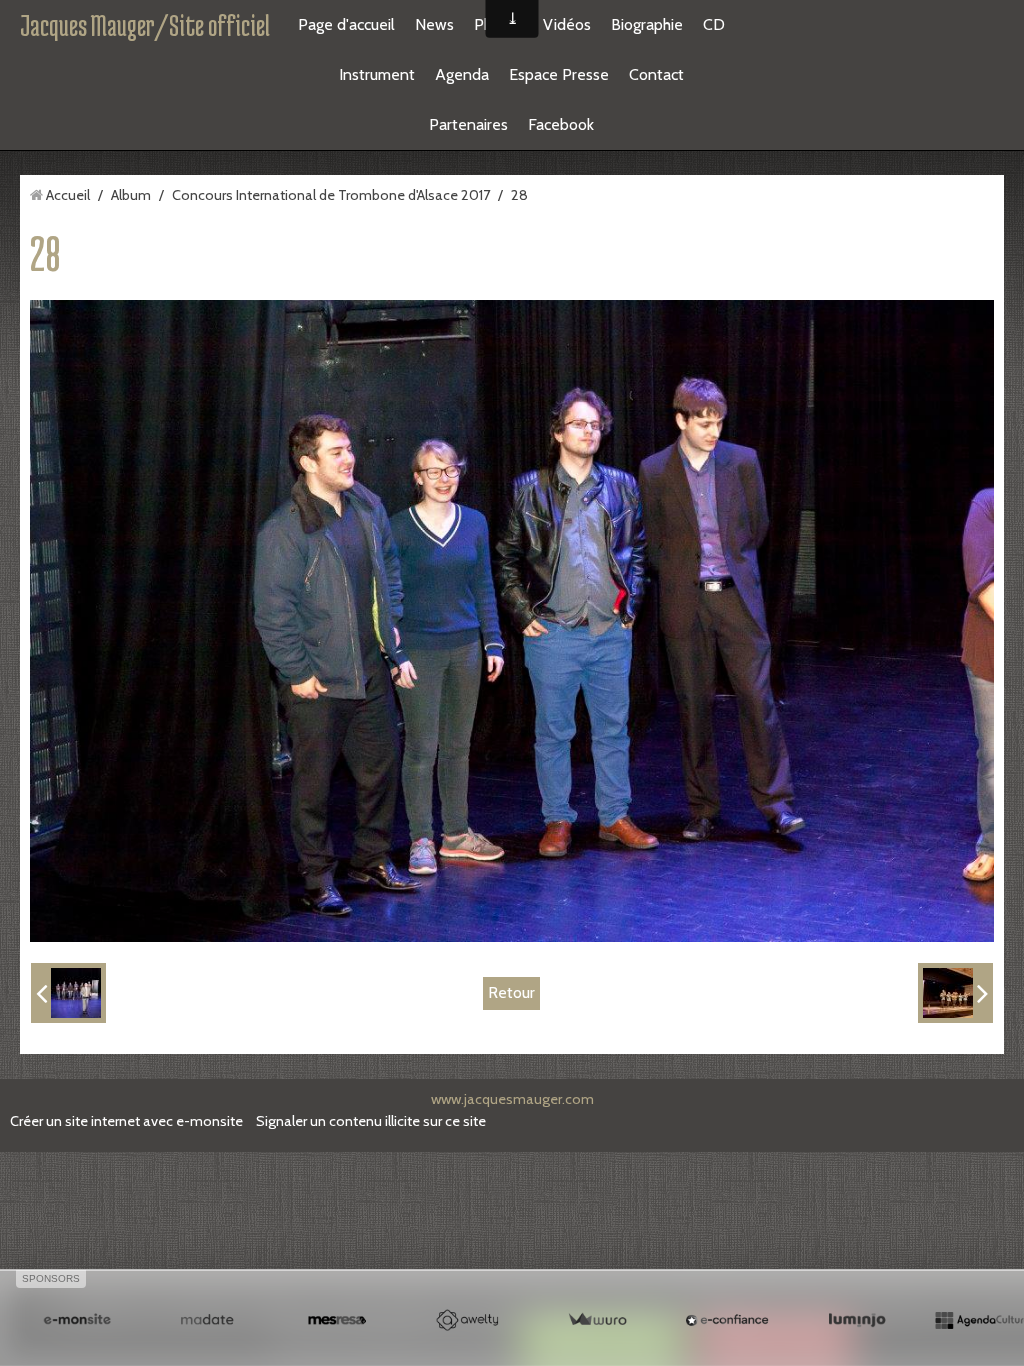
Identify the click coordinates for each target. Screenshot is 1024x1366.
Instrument (377, 74)
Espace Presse (559, 74)
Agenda (462, 74)
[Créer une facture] (597, 1320)
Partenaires (468, 124)
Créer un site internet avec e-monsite (126, 1121)
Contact (656, 74)
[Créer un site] (77, 1320)
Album (131, 195)
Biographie (647, 24)
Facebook (561, 124)
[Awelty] (467, 1320)
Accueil (68, 195)
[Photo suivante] (955, 993)
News (434, 24)
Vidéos (567, 24)
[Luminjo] (857, 1320)
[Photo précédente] (68, 993)
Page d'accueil (346, 24)
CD (714, 24)
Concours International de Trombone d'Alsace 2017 (331, 195)
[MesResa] (337, 1320)
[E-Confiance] (727, 1320)
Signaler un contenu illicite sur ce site (371, 1121)
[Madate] (207, 1320)
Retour (511, 992)
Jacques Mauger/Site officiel (145, 25)
